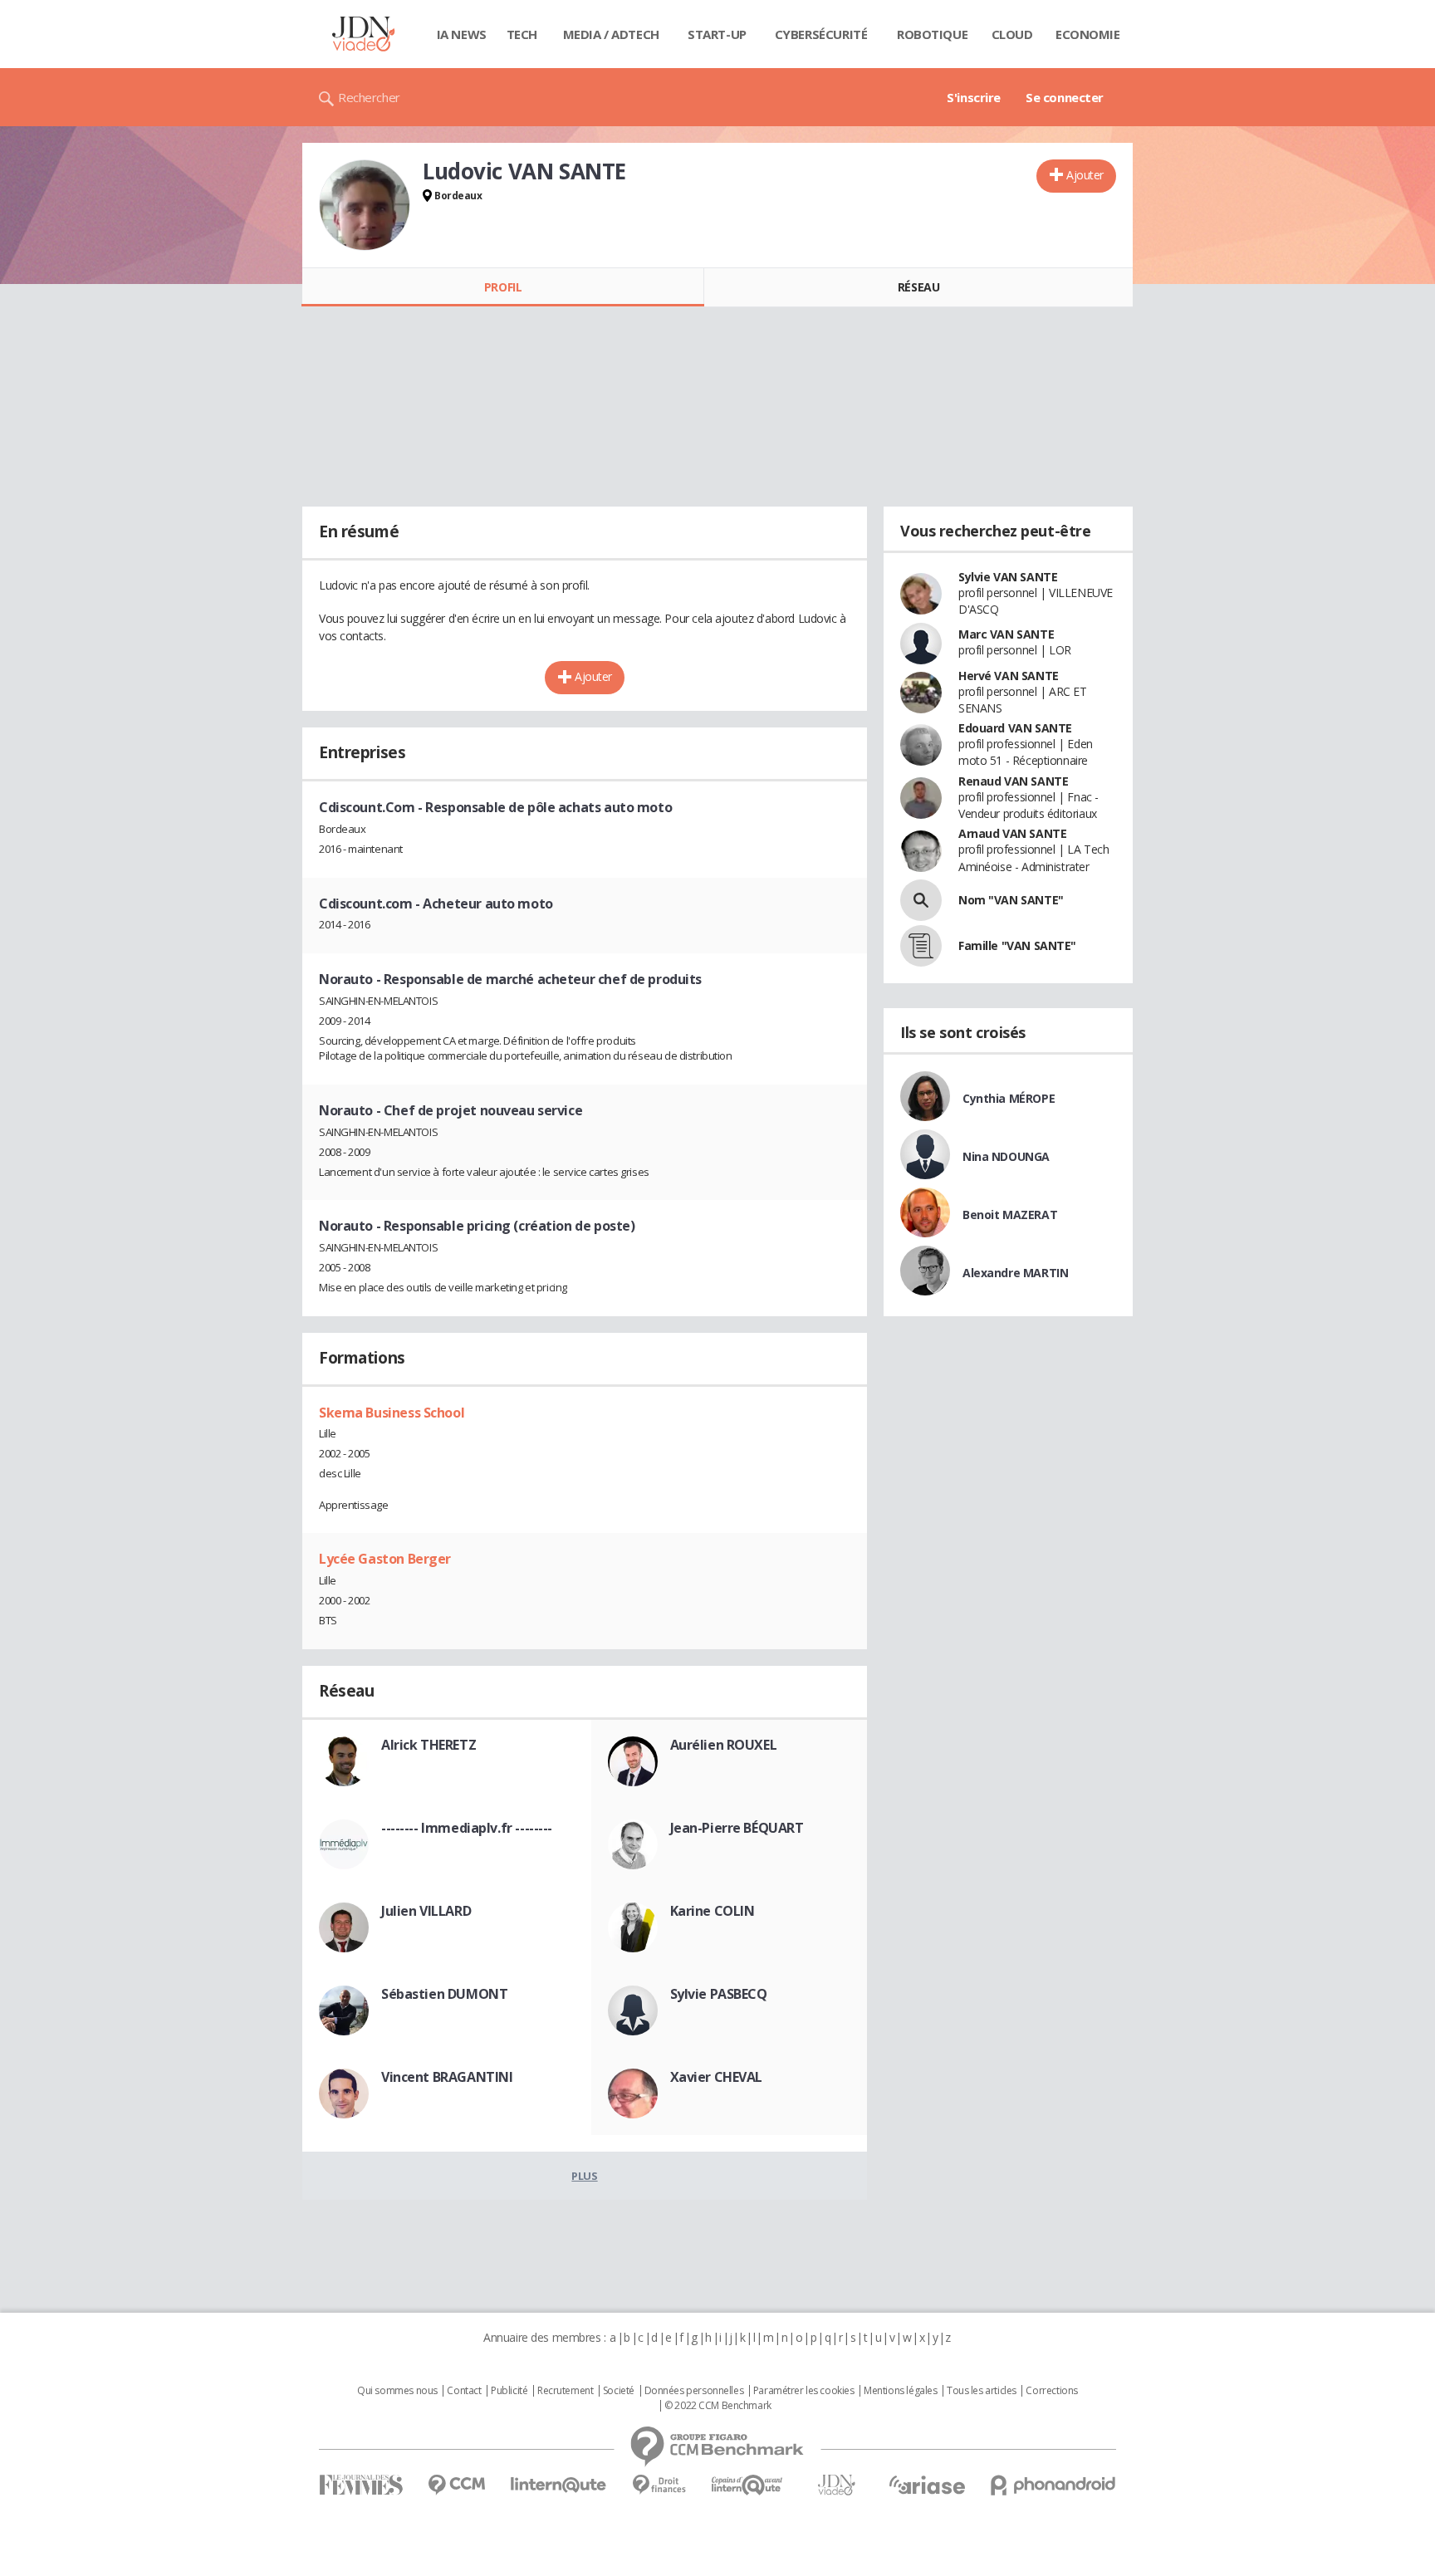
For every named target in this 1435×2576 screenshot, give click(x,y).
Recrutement (565, 2391)
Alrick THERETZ (429, 1745)
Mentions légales (900, 2391)
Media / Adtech (611, 34)
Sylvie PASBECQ (719, 1994)
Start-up (717, 34)
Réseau (918, 287)
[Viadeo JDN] (836, 2485)
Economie (1088, 34)
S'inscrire (974, 97)
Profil (503, 287)
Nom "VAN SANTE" (1011, 900)
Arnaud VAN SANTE (1012, 833)
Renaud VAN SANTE (1013, 781)
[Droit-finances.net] (659, 2485)
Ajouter (1085, 175)
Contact (464, 2391)
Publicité (509, 2391)
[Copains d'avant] (748, 2485)
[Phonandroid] (1053, 2485)
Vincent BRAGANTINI (447, 2077)
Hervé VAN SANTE (1009, 676)
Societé (619, 2391)
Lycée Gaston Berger (385, 1559)
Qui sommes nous (397, 2391)
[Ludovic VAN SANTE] (365, 205)
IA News (462, 34)
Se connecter (1065, 97)
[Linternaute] (559, 2485)
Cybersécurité (821, 34)
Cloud (1012, 34)
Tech (522, 34)
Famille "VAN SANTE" (1017, 945)
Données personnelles (694, 2391)
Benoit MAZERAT (1010, 1215)
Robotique (932, 34)
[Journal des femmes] (361, 2485)
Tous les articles (982, 2391)
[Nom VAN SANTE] (921, 900)
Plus (584, 2176)
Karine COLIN (713, 1911)
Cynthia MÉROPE (1009, 1098)
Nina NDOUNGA (1006, 1156)
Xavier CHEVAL (717, 2077)
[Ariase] (927, 2485)
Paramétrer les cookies (804, 2391)
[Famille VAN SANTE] (921, 946)
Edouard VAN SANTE (1015, 728)
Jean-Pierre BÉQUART (737, 1828)
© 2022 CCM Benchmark (718, 2406)
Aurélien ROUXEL (724, 1745)
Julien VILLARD (426, 1911)
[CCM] (456, 2485)
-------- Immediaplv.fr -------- (467, 1828)
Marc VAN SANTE (1006, 634)
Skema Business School (392, 1413)
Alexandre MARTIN (1015, 1273)
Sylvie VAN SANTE (1008, 577)
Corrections (1051, 2391)
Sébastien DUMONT (444, 1994)
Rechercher (369, 97)
